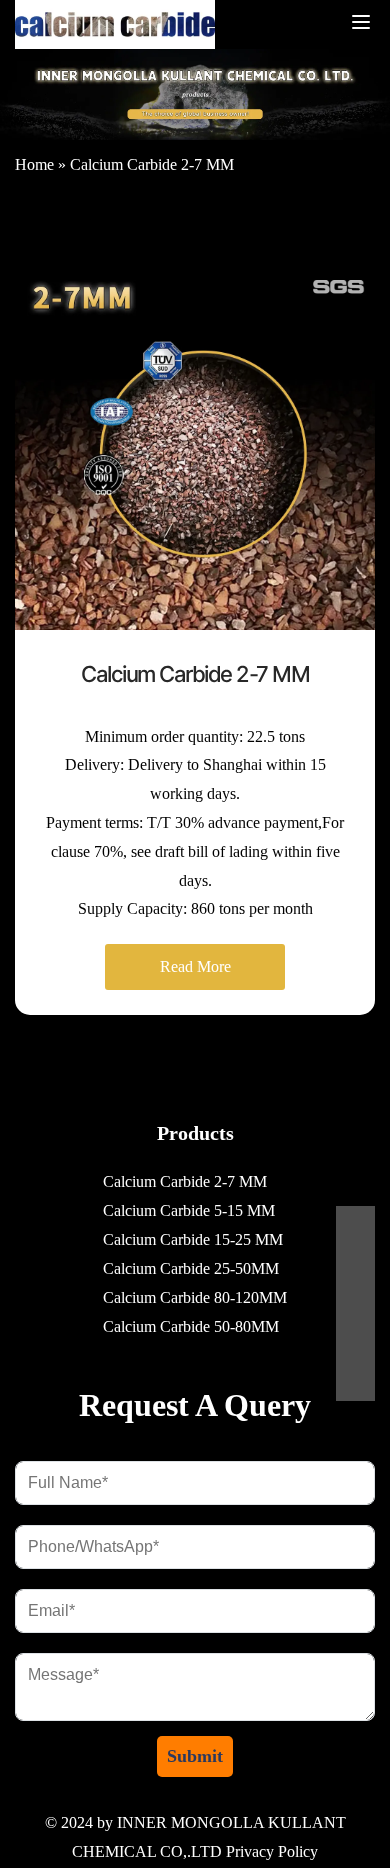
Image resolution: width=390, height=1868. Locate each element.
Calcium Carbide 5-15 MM (189, 1210)
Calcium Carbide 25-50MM (191, 1268)
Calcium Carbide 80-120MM (195, 1297)
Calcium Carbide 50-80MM (191, 1326)
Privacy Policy (272, 1851)
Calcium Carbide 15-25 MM (193, 1239)
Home (34, 164)
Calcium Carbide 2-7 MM (152, 164)
